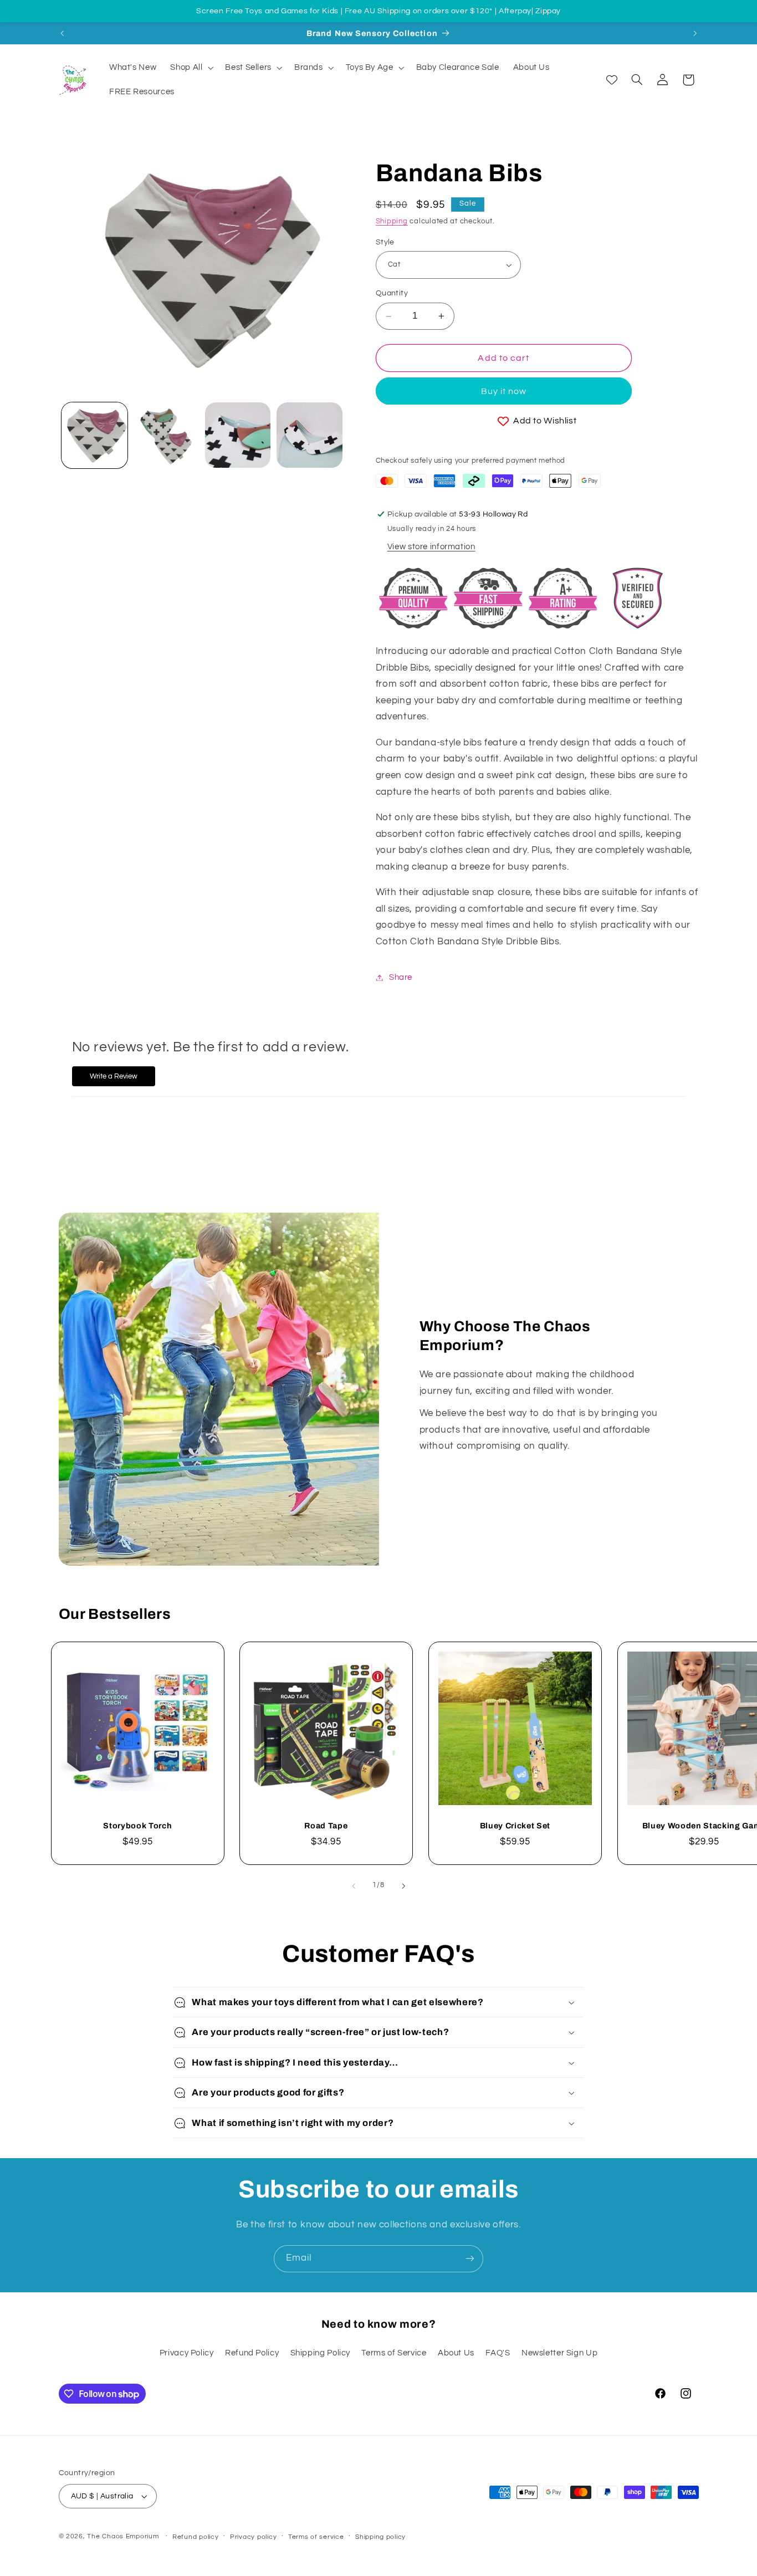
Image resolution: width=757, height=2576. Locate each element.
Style (385, 242)
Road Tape (326, 1826)
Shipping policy (380, 2537)
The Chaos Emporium (123, 2536)
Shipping (392, 221)
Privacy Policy (187, 2353)
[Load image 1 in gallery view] (94, 435)
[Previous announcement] (62, 33)
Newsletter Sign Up (559, 2353)
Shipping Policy (320, 2353)
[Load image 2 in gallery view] (166, 435)
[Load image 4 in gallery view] (238, 435)
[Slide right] (403, 1886)
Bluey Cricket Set (515, 1826)
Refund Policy (252, 2353)
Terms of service (316, 2537)
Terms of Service (394, 2353)
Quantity (392, 294)
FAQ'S (498, 2353)
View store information (431, 547)
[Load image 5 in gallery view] (310, 435)
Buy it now (504, 391)
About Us (456, 2353)
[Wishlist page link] (612, 80)
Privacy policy (253, 2537)
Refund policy (196, 2537)
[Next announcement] (695, 33)
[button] (191, 68)
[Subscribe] (470, 2259)
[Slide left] (354, 1886)
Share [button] (401, 977)
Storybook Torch (137, 1826)
